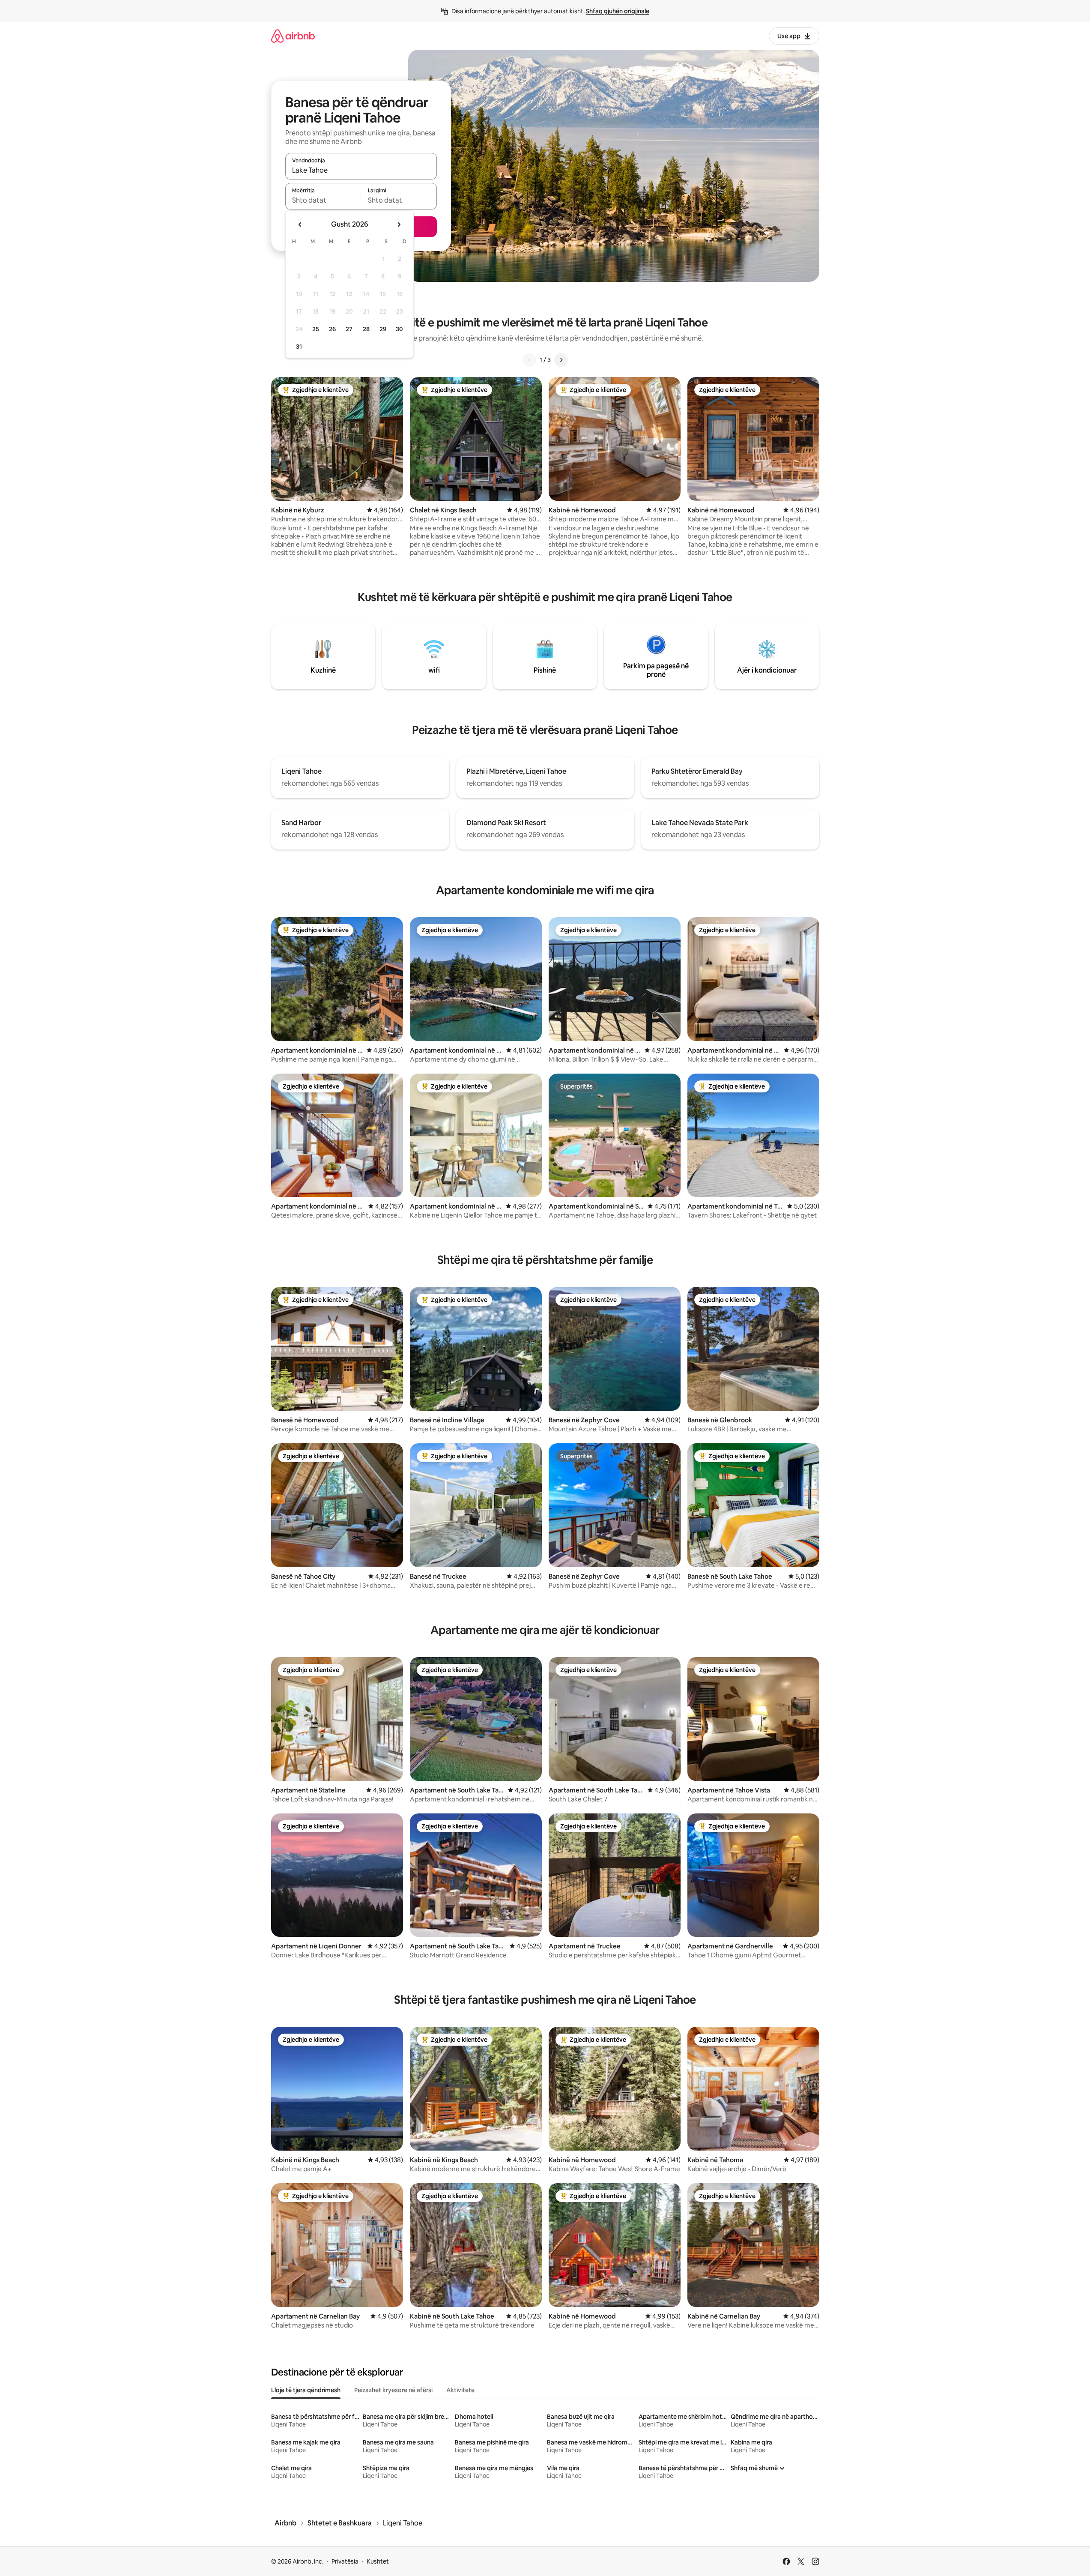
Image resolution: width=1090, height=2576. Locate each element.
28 (366, 329)
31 (299, 347)
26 (332, 329)
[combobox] (361, 170)
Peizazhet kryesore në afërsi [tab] (393, 2390)
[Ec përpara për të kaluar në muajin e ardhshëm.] (399, 224)
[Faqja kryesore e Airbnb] (293, 36)
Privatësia (345, 2561)
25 (316, 329)
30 (399, 329)
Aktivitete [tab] (460, 2390)
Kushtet (378, 2561)
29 (383, 329)
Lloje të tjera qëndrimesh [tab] (306, 2390)
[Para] (561, 360)
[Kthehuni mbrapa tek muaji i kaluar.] (300, 224)
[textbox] (323, 200)
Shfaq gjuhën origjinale (618, 11)
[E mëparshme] (529, 360)
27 (349, 329)
